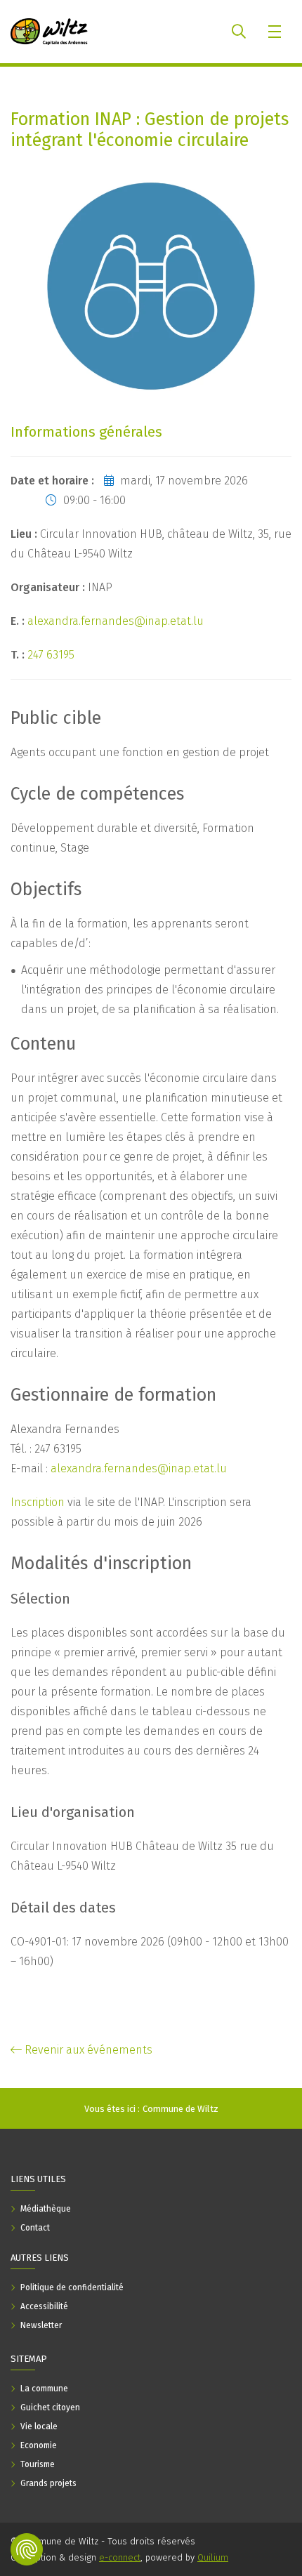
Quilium (213, 2557)
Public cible (56, 718)
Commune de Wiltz (180, 2109)
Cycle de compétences (97, 794)
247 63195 (51, 655)
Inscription (38, 1502)
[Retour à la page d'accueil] (49, 32)
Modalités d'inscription (101, 1564)
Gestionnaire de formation (113, 1395)
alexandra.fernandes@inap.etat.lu (116, 621)
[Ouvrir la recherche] (239, 32)
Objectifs (46, 890)
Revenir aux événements (87, 2050)
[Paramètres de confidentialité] (27, 2549)
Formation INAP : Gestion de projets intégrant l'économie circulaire (150, 130)
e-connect (120, 2557)
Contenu (43, 1044)
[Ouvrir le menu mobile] (276, 32)
